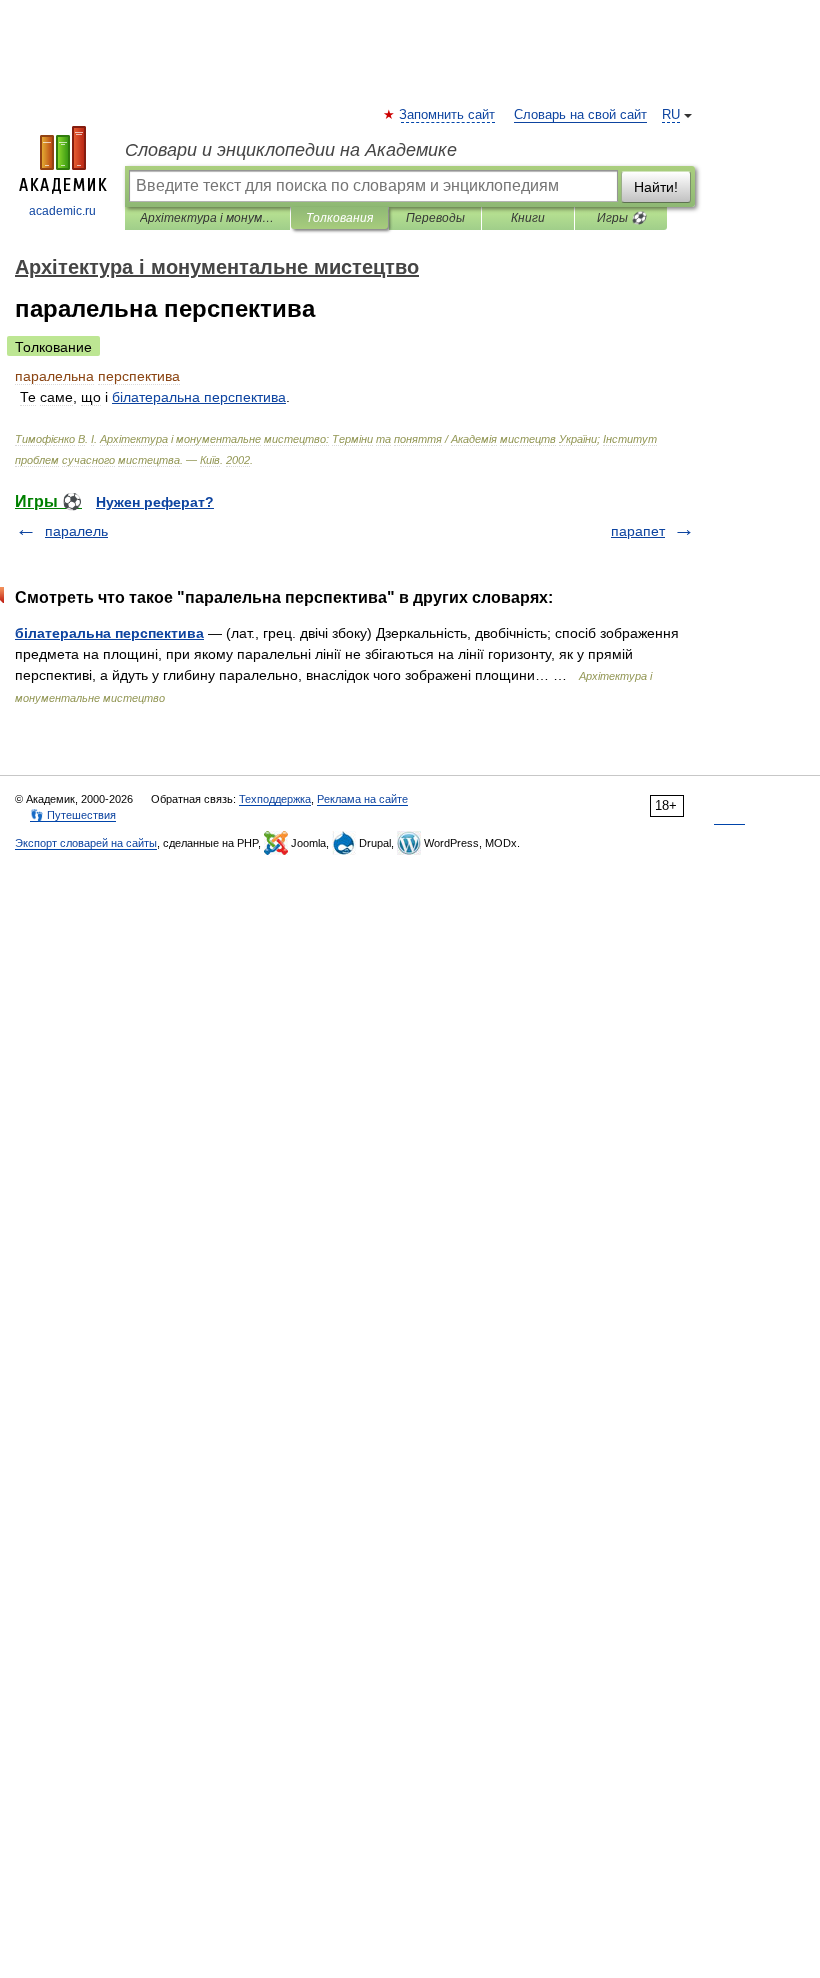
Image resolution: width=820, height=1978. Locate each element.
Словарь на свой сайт (580, 115)
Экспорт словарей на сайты (86, 843)
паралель (76, 531)
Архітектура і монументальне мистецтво (207, 218)
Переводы (435, 218)
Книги (528, 218)
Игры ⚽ (621, 218)
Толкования (339, 218)
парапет (638, 531)
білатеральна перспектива (109, 633)
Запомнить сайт (448, 115)
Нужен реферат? (155, 502)
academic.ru (62, 211)
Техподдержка (275, 799)
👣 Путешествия (73, 815)
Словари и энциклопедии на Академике (291, 150)
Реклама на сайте (362, 799)
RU (671, 115)
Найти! (656, 187)
